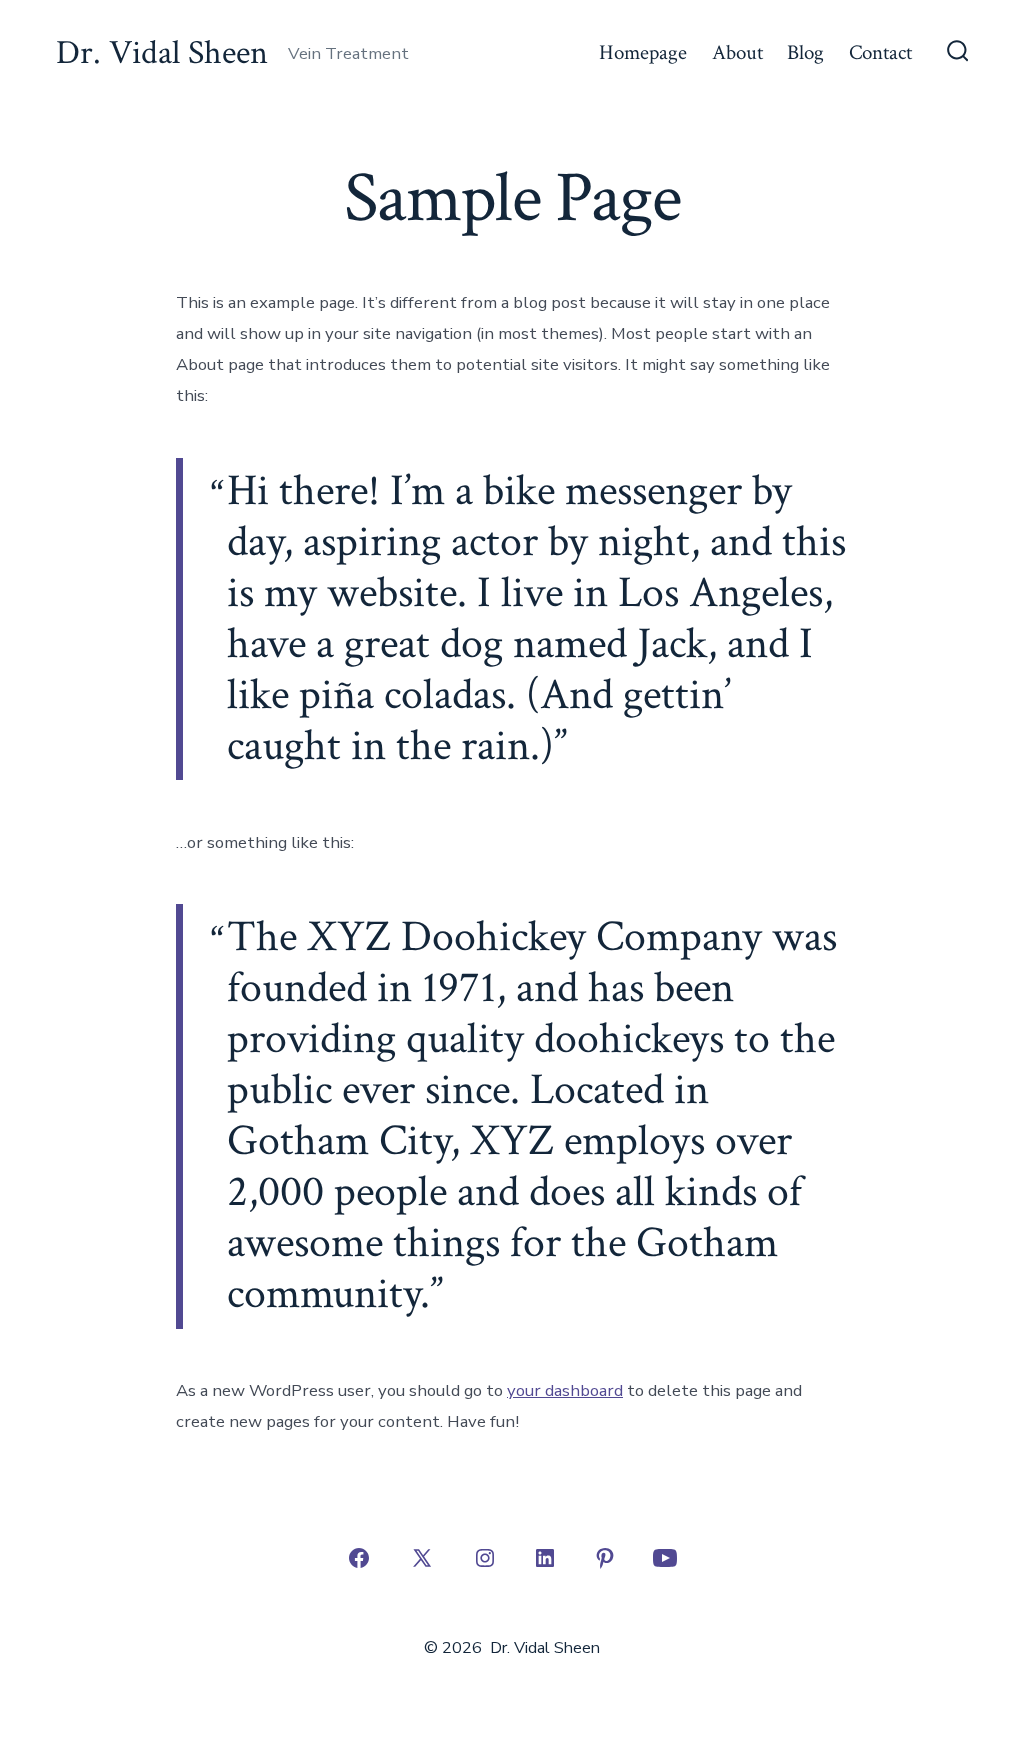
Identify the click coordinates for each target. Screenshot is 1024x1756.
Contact (880, 52)
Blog (805, 52)
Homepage (643, 52)
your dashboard (565, 1390)
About (737, 52)
